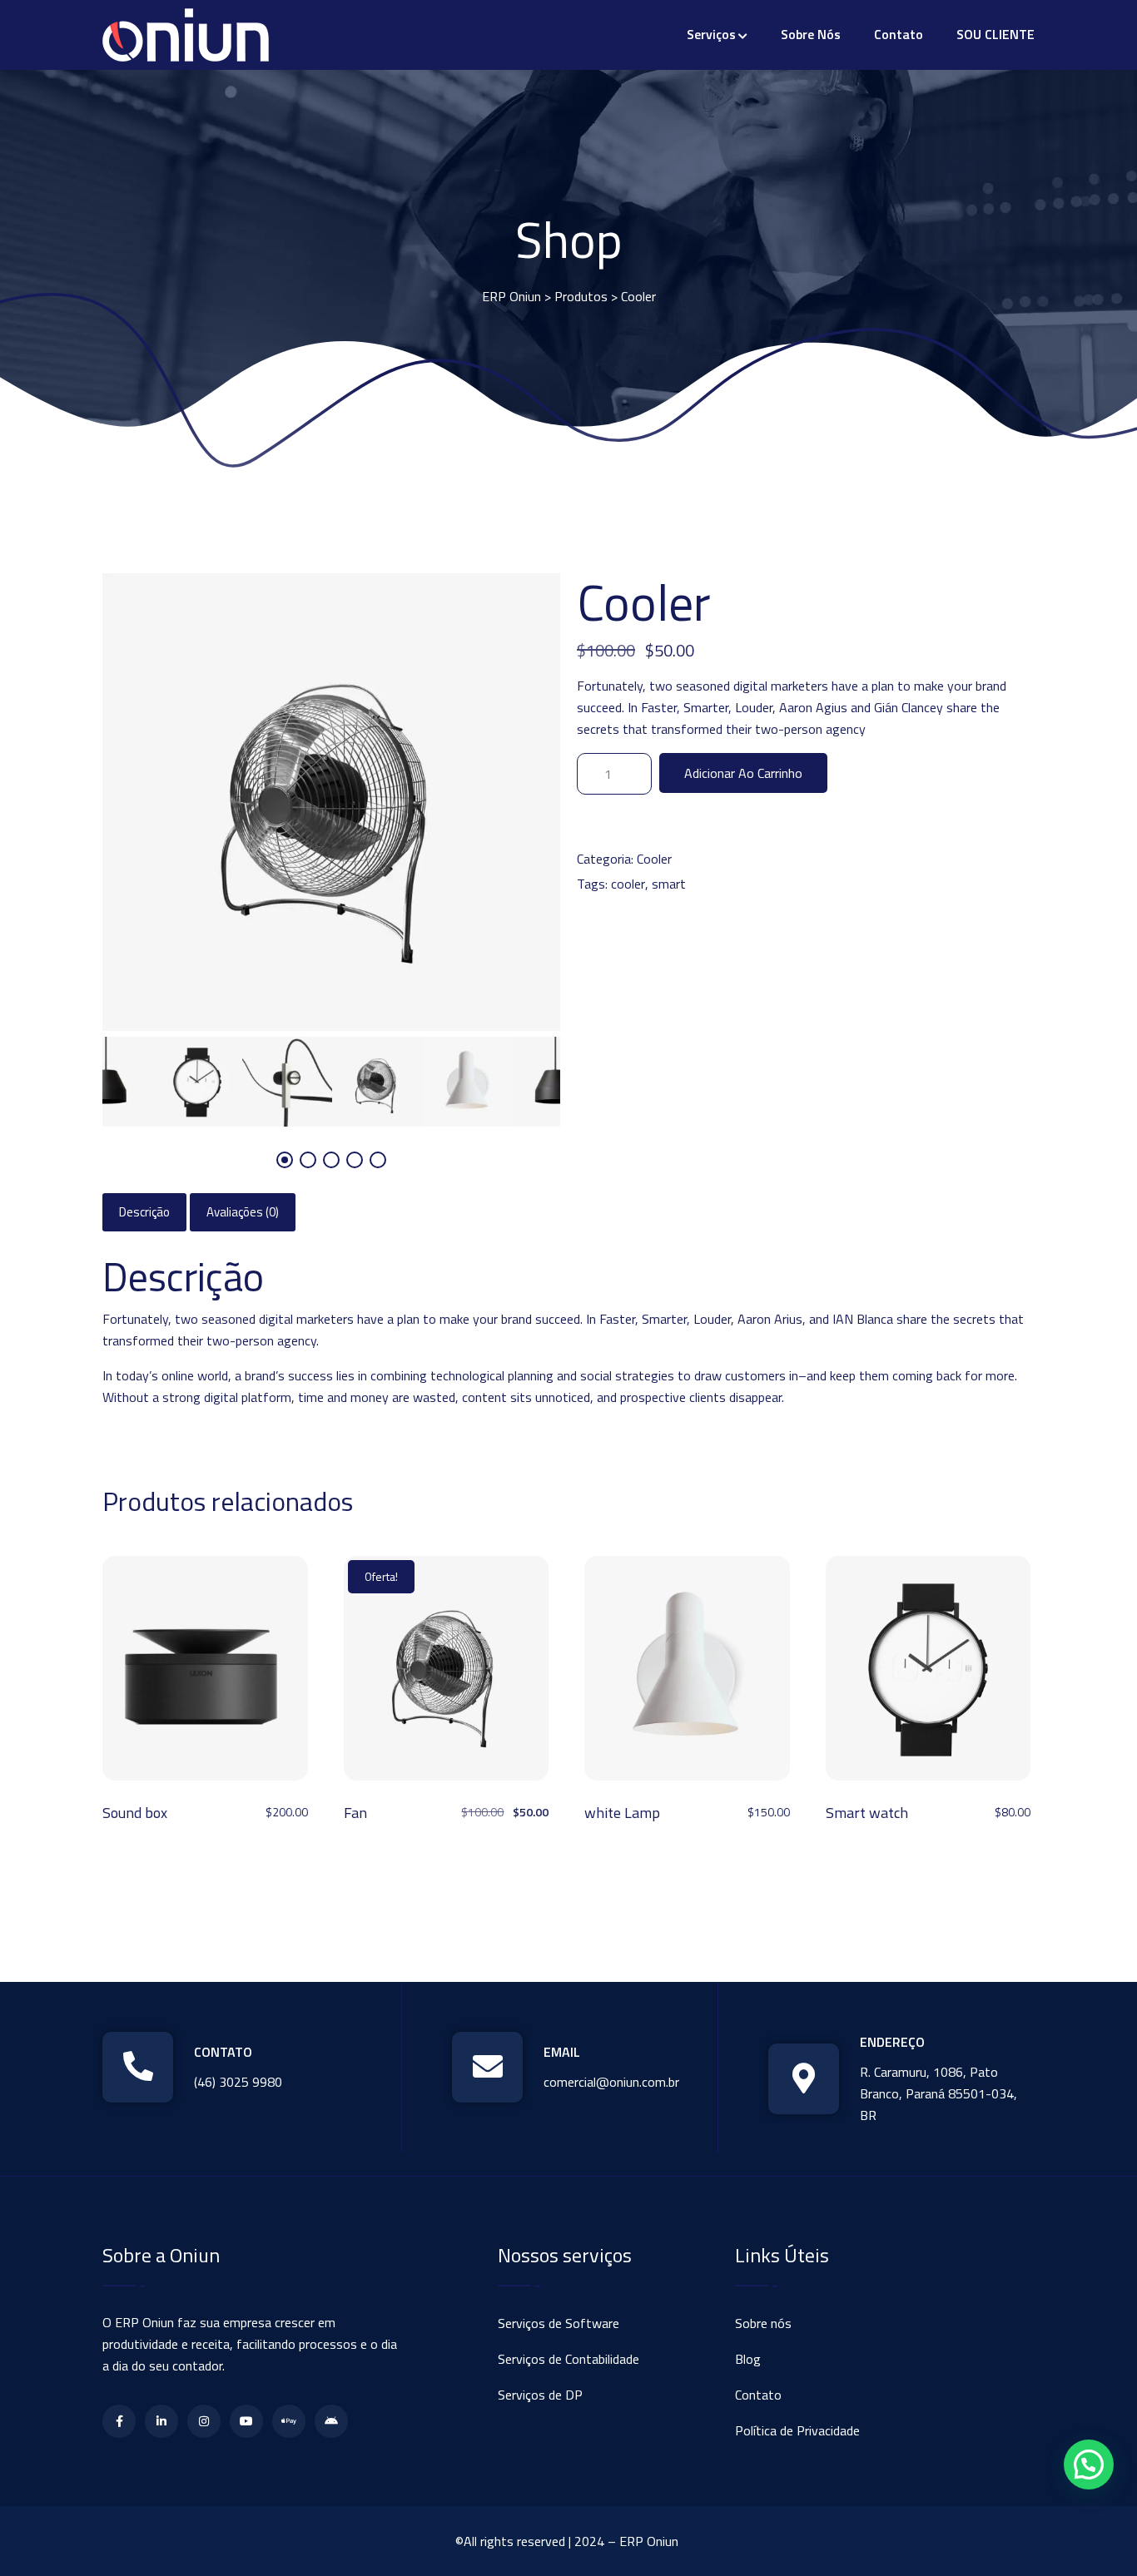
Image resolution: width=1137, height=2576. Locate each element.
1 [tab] (285, 1160)
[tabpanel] (377, 1082)
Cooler (654, 859)
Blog (748, 2359)
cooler (628, 884)
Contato (899, 34)
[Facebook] (119, 2421)
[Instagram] (204, 2421)
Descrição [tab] (144, 1212)
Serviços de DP (540, 2395)
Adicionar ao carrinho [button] (205, 1674)
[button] (1089, 2465)
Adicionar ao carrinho (743, 773)
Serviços (711, 34)
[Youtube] (246, 2421)
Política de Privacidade (797, 2430)
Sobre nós (811, 34)
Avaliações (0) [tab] (243, 1212)
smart (669, 884)
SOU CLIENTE (995, 34)
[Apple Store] (289, 2421)
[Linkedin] (161, 2421)
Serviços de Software (559, 2323)
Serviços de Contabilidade (568, 2359)
